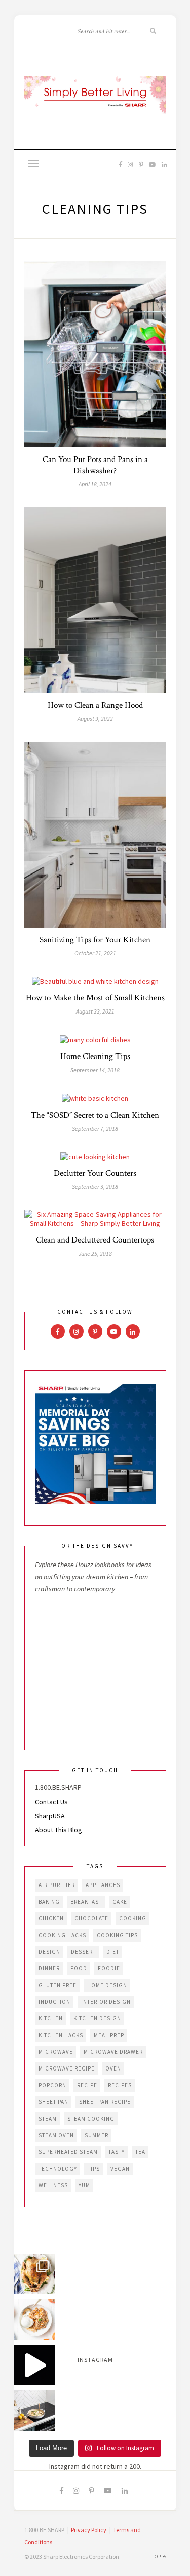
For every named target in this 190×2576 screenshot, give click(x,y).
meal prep (109, 2035)
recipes (120, 2085)
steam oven (56, 2135)
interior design (106, 2002)
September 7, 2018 (95, 1129)
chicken (51, 1918)
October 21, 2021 (95, 953)
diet (113, 1952)
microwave (56, 2052)
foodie (109, 1968)
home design (107, 1985)
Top (157, 2557)
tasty (117, 2152)
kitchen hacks (61, 2035)
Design (49, 1952)
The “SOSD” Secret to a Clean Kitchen (95, 1115)
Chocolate (91, 1918)
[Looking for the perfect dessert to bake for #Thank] (34, 2320)
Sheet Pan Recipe (105, 2102)
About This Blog (59, 1830)
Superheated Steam (68, 2152)
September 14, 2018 (95, 1070)
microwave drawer (113, 2052)
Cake (120, 1902)
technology (58, 2169)
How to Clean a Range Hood (95, 705)
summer (97, 2135)
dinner (49, 1968)
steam (48, 2119)
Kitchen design (97, 2018)
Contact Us (51, 1802)
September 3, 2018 (95, 1187)
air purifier (57, 1885)
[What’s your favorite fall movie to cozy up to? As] (34, 2365)
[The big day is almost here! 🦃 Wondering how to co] (34, 2274)
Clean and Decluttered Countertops (95, 1240)
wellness (53, 2185)
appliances (103, 1885)
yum (84, 2185)
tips (94, 2169)
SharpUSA (50, 1816)
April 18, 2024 (95, 484)
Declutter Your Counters (95, 1173)
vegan (120, 2169)
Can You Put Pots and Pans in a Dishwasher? (95, 465)
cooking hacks (62, 1935)
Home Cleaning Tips (95, 1056)
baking (49, 1902)
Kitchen (51, 2018)
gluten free (58, 1985)
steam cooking (91, 2119)
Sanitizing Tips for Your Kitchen (95, 940)
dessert (83, 1952)
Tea (140, 2152)
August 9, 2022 (95, 719)
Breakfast (86, 1902)
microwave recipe (67, 2068)
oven (113, 2068)
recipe (87, 2085)
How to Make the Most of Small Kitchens (95, 998)
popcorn (52, 2085)
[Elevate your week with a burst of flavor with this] (34, 2411)
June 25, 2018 (95, 1253)
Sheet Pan (53, 2102)
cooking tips (117, 1935)
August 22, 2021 (95, 1011)
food (79, 1968)
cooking (133, 1918)
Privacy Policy (89, 2530)
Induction (54, 2002)
